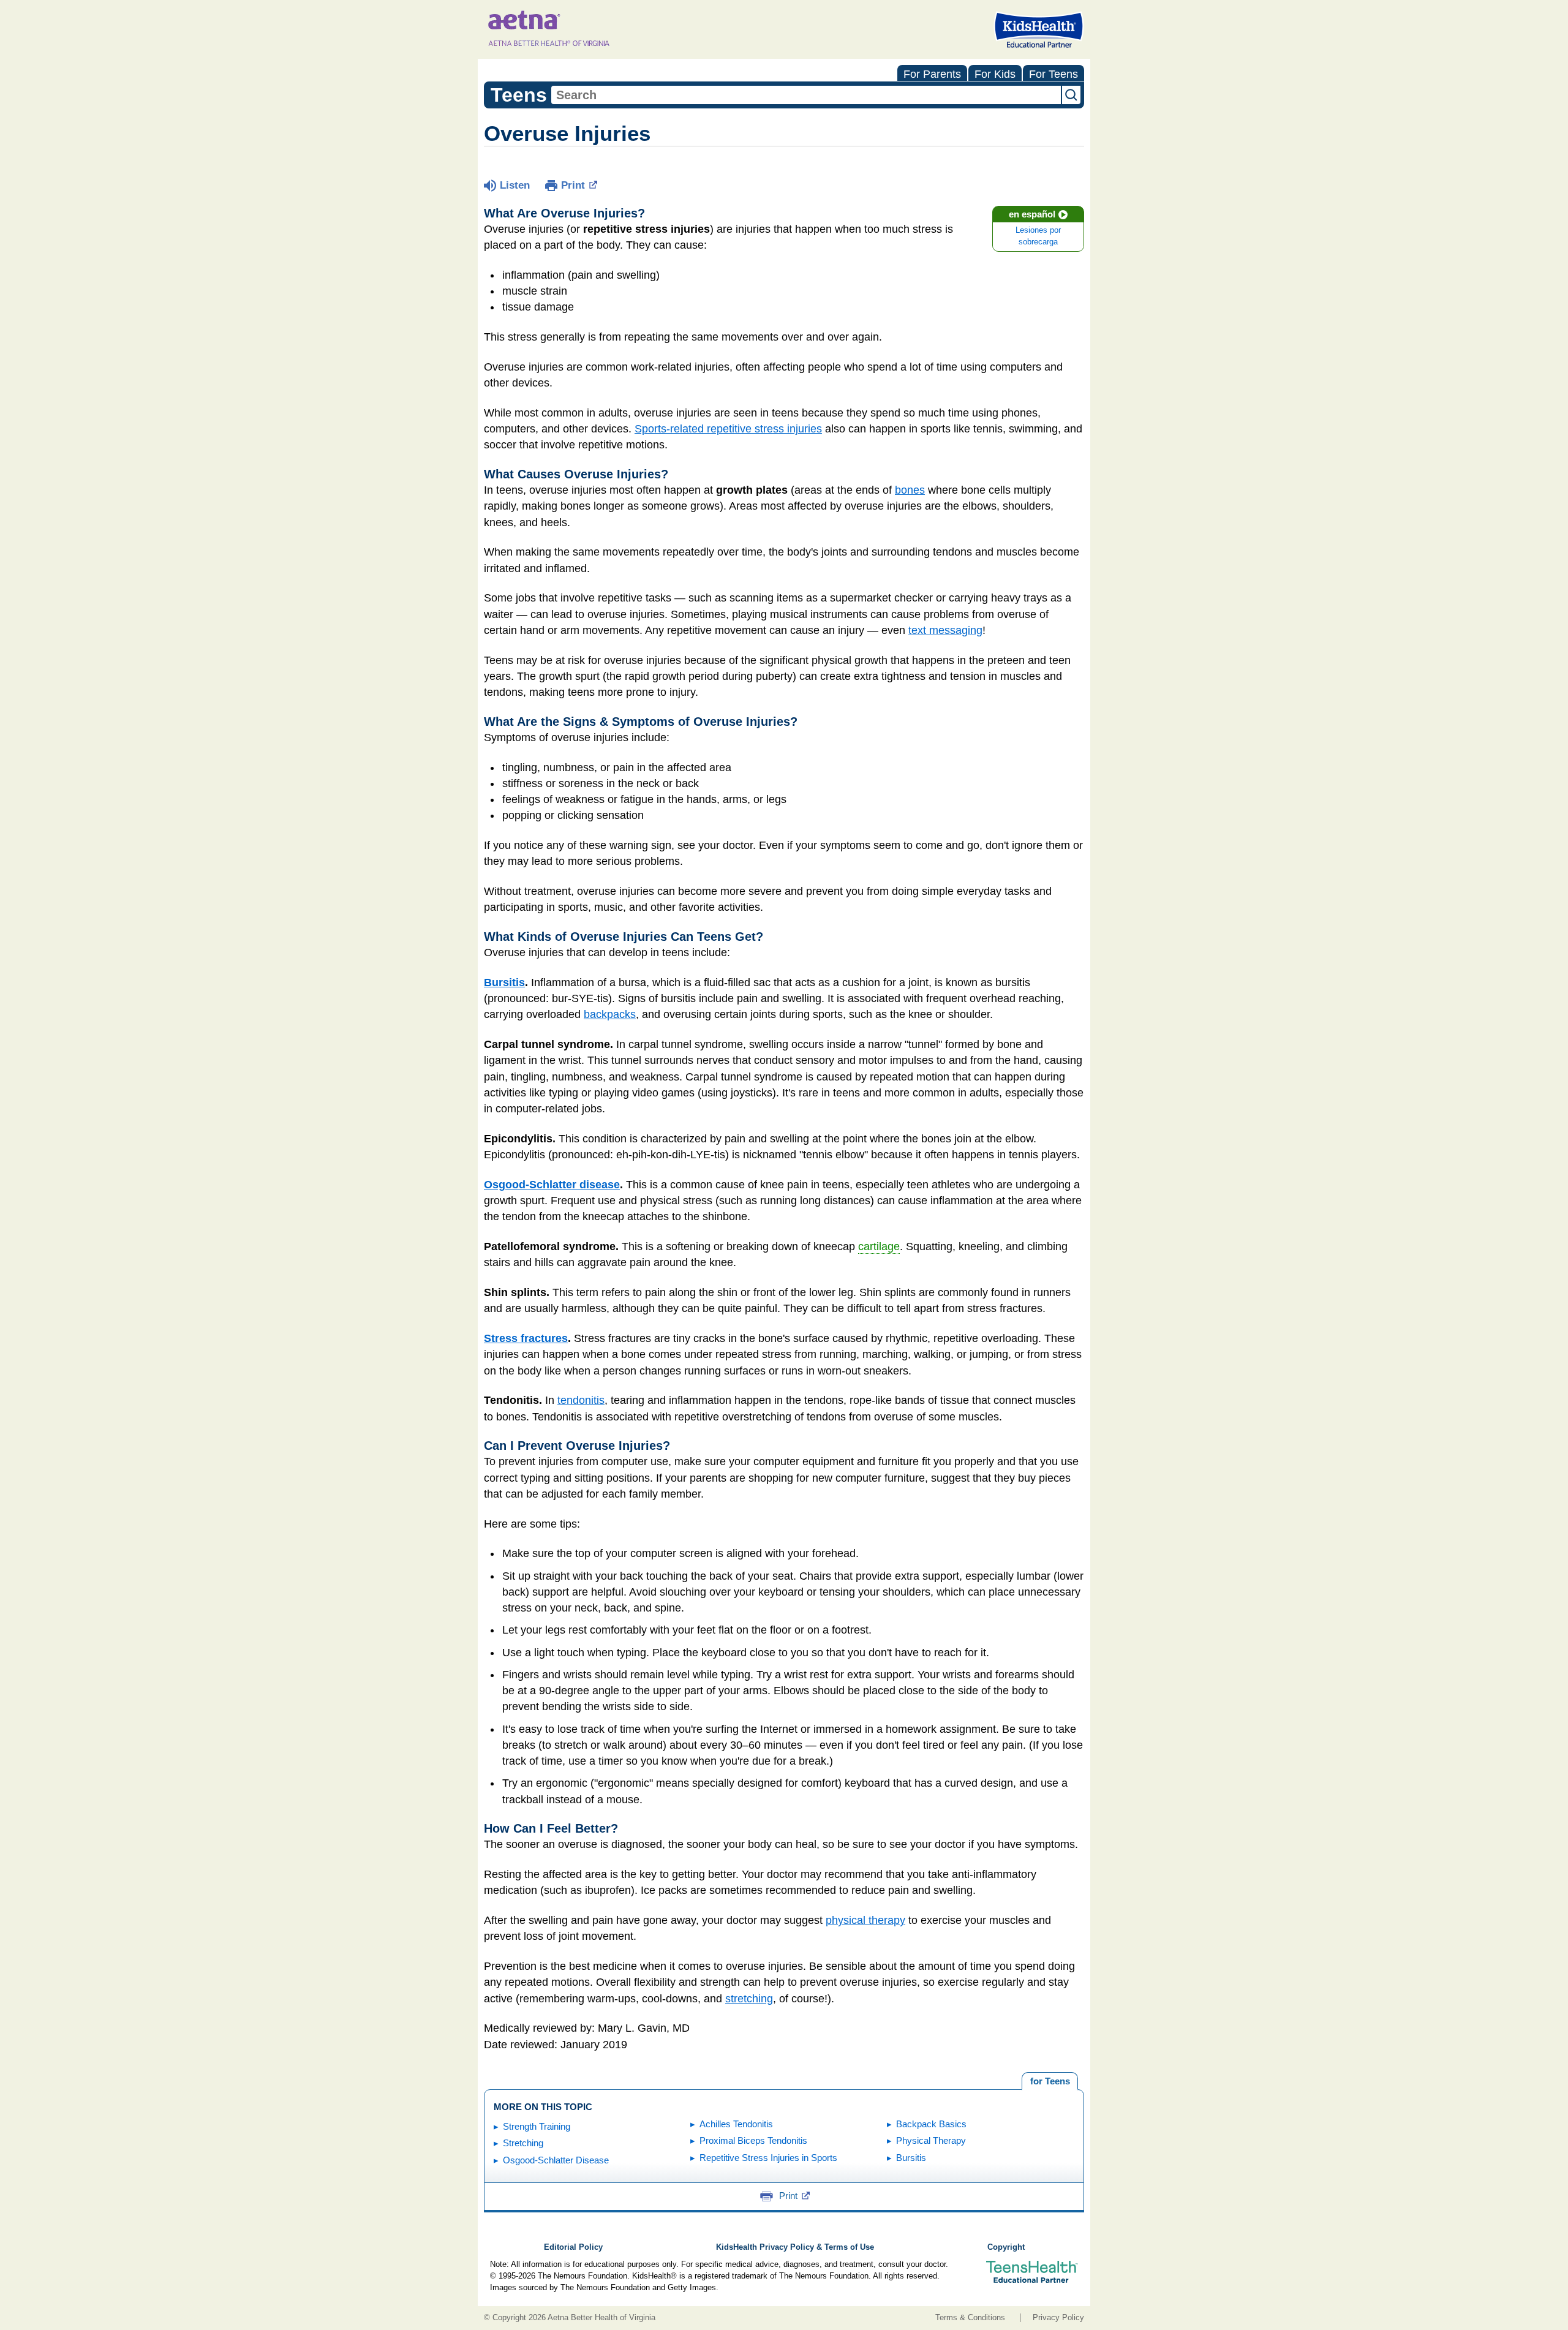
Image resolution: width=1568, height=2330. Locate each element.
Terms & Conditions (970, 2318)
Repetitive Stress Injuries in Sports (768, 2158)
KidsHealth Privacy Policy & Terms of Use (795, 2247)
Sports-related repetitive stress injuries (728, 429)
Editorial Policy (573, 2247)
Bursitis (504, 982)
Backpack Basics (931, 2124)
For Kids (995, 74)
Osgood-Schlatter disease (552, 1185)
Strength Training (537, 2126)
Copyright (1006, 2247)
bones (910, 490)
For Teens (1053, 74)
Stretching (523, 2143)
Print (573, 185)
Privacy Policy (1058, 2318)
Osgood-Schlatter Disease (556, 2160)
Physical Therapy (931, 2140)
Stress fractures (526, 1338)
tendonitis (581, 1400)
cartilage (879, 1246)
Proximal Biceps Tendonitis (753, 2140)
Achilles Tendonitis (736, 2124)
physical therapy (865, 1920)
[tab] (1050, 2081)
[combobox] (806, 95)
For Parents (932, 74)
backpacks (610, 1014)
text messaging (945, 630)
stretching (749, 1999)
